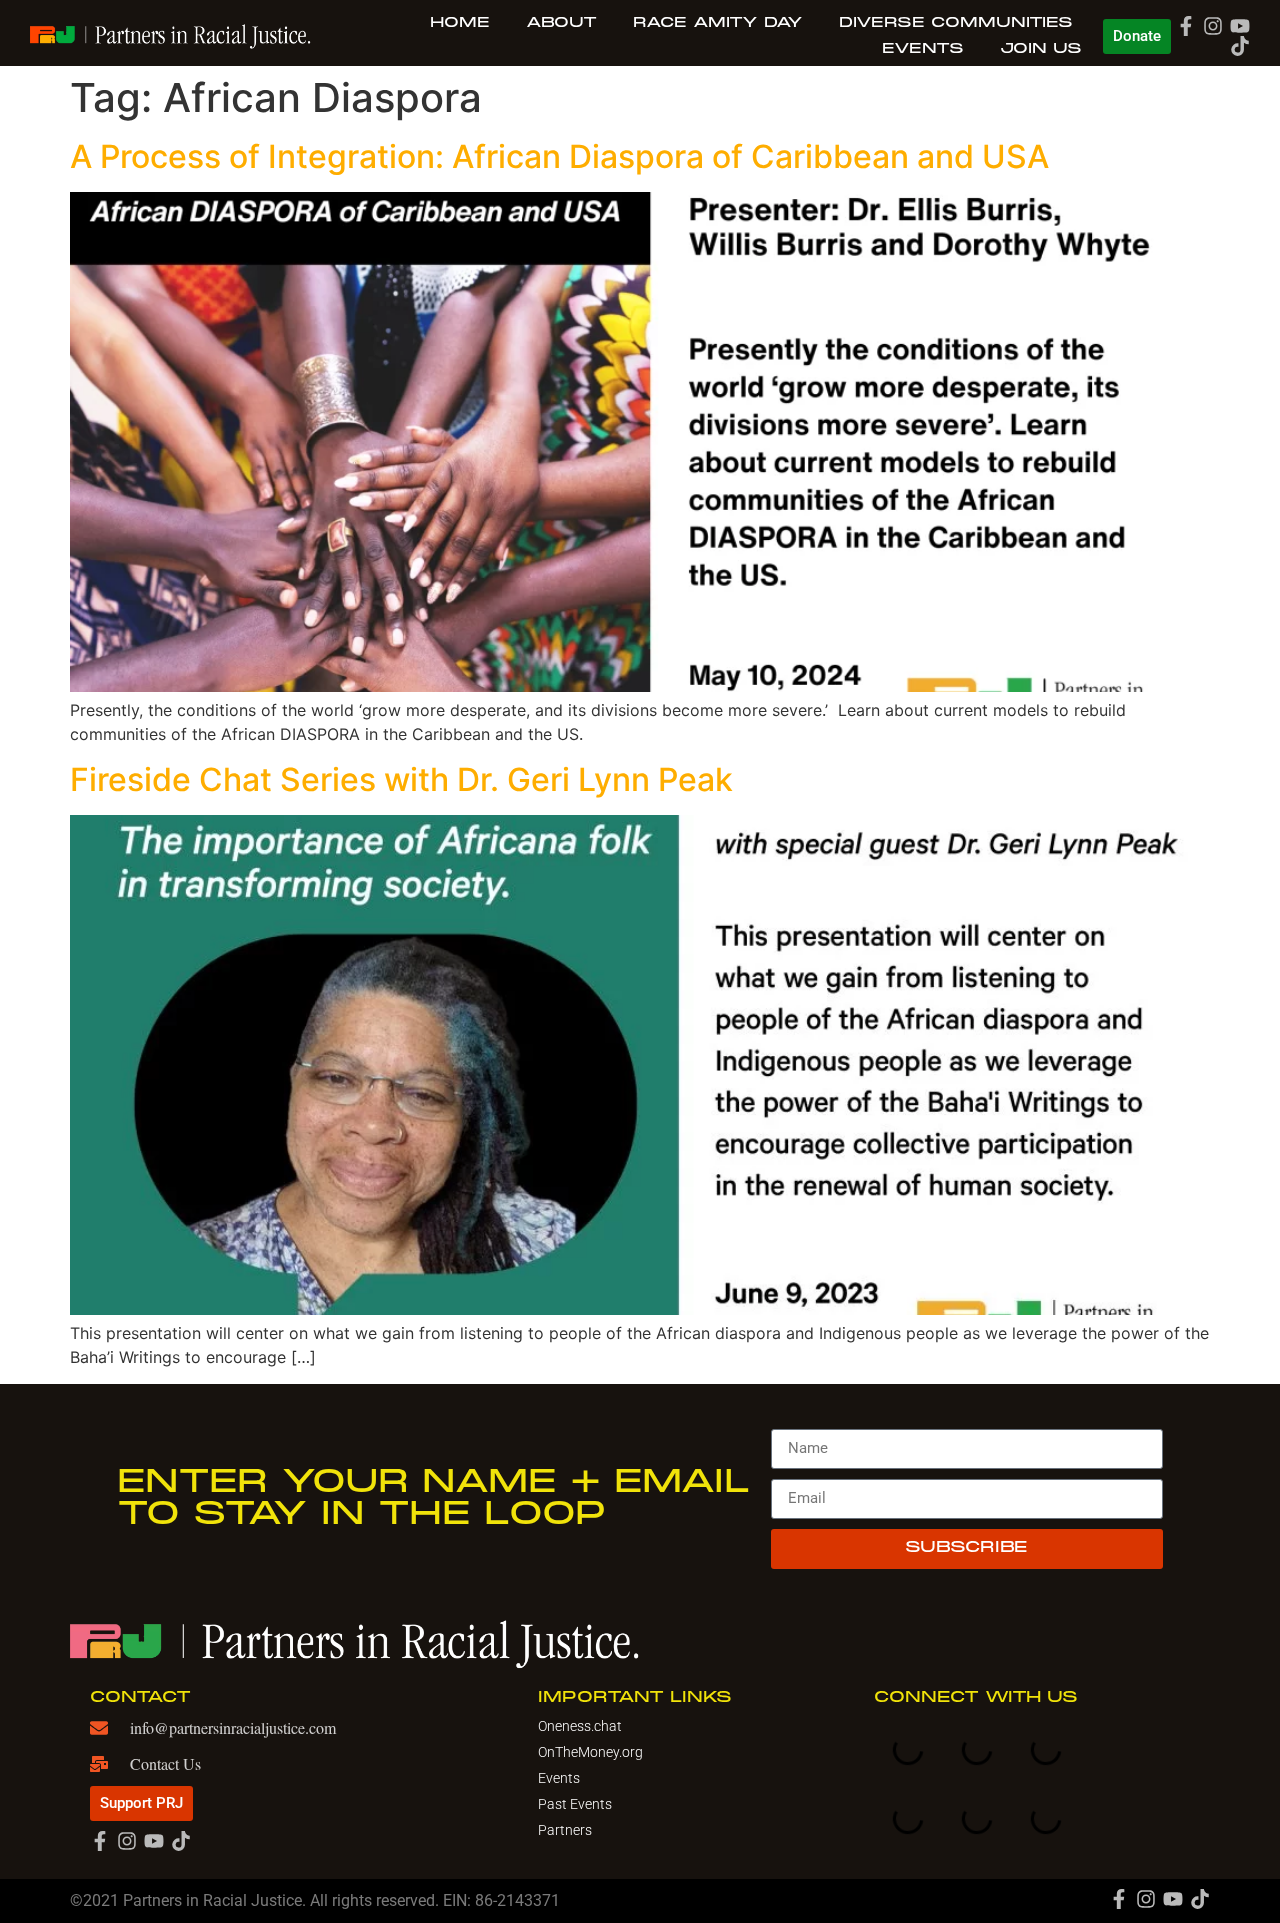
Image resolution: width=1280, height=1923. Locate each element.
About (561, 23)
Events (923, 49)
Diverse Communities (956, 23)
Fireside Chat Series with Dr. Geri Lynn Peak (401, 779)
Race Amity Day (718, 23)
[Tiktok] (1240, 46)
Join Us (1041, 49)
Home (460, 23)
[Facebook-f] (1186, 26)
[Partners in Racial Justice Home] (170, 35)
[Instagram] (1213, 26)
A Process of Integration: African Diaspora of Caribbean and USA (559, 156)
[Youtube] (1240, 26)
